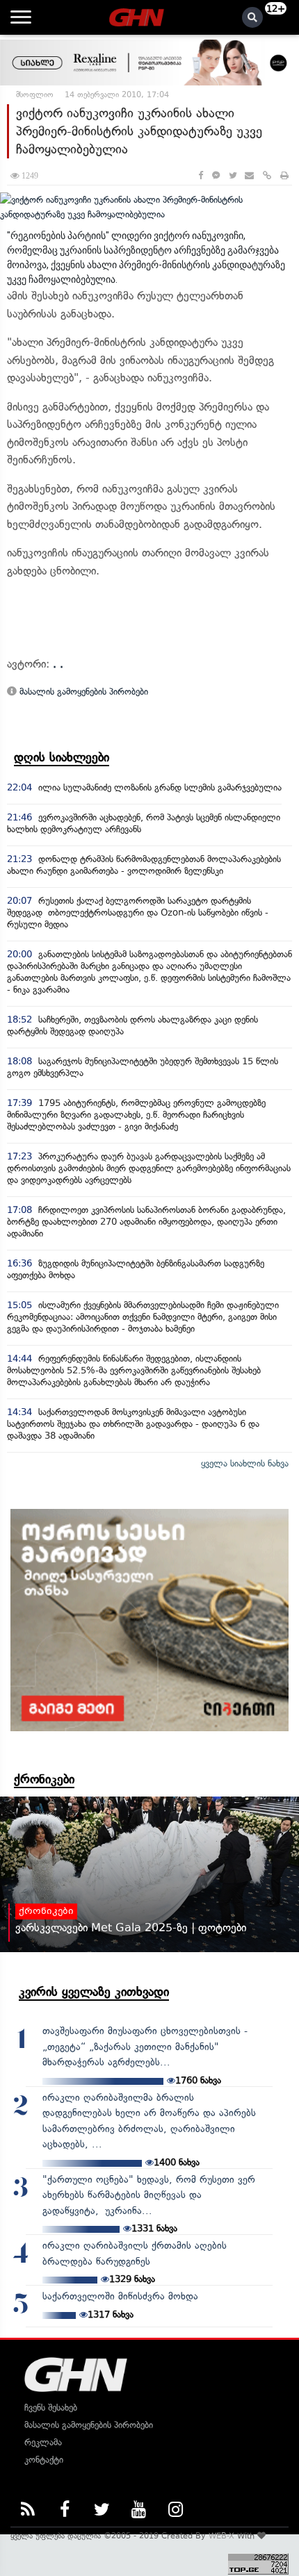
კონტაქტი (44, 2460)
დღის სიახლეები (62, 757)
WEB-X (221, 2536)
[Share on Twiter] (232, 175)
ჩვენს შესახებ (51, 2408)
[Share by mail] (249, 175)
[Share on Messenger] (216, 175)
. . (58, 664)
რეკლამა (43, 2442)
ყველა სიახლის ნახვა (245, 1463)
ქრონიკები (44, 1779)
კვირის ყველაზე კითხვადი (94, 1992)
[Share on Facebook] (201, 175)
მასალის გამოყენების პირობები (82, 692)
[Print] (284, 175)
